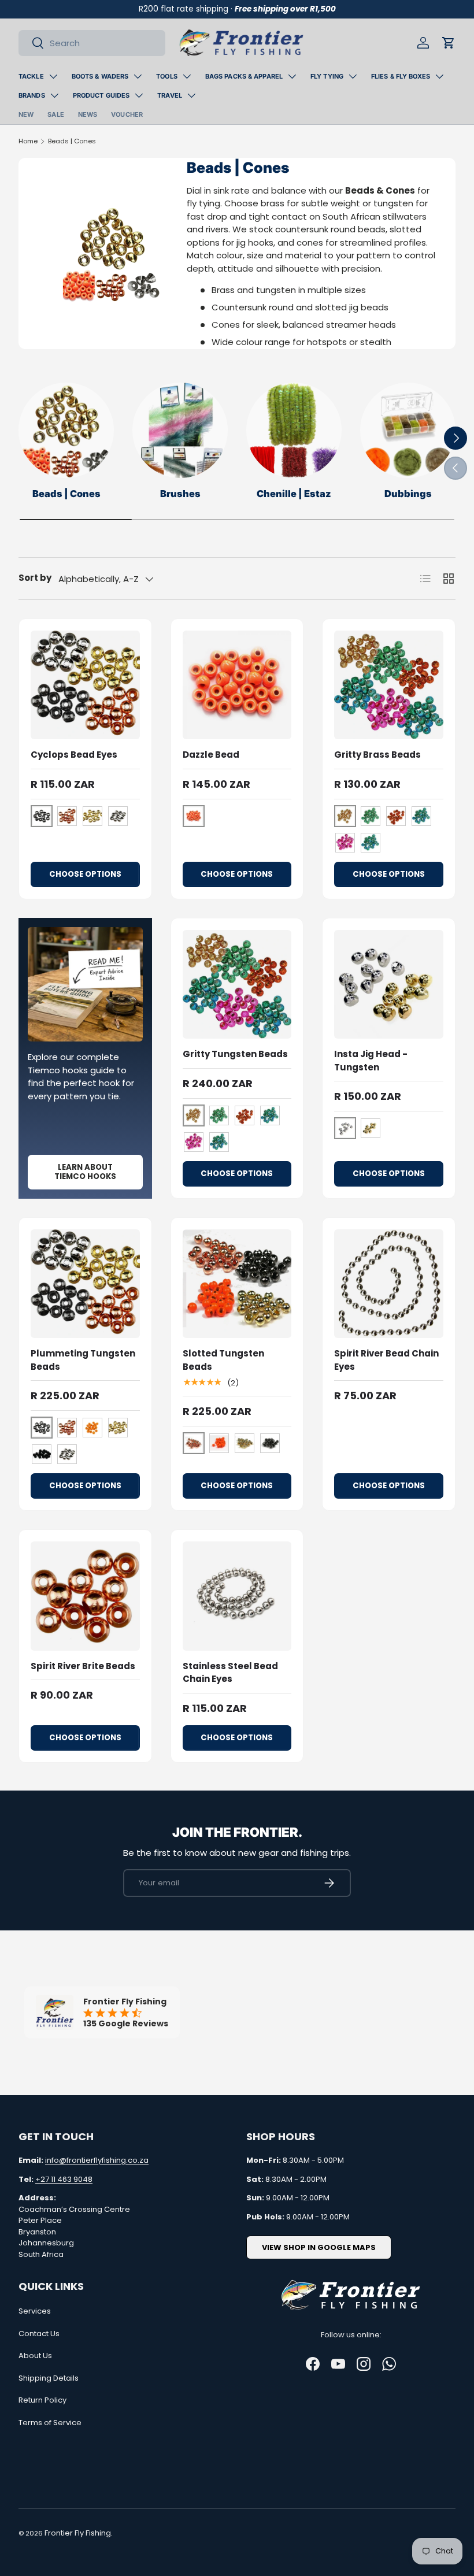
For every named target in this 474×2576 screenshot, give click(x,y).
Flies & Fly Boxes (401, 76)
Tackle (31, 76)
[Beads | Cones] (66, 430)
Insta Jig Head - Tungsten (371, 1061)
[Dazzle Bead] (237, 685)
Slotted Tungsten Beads (223, 1360)
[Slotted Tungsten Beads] (237, 1284)
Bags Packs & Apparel (244, 76)
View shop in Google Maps (319, 2247)
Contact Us (39, 2334)
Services (35, 2311)
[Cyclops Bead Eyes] (85, 685)
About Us (35, 2356)
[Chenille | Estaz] (294, 430)
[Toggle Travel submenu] (191, 95)
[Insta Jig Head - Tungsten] (389, 985)
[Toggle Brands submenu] (54, 95)
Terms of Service (50, 2423)
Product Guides (101, 95)
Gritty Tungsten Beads (235, 1054)
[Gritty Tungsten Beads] (237, 985)
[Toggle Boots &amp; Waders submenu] (138, 76)
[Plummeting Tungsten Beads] (85, 1284)
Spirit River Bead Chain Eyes (386, 1360)
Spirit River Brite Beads (83, 1666)
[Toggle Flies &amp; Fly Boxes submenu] (439, 76)
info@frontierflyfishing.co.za (97, 2160)
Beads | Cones (72, 141)
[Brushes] (180, 430)
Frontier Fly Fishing (78, 2533)
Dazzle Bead (211, 755)
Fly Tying (327, 76)
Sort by (35, 578)
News (88, 114)
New (26, 114)
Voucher (127, 114)
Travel (170, 95)
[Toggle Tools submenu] (187, 76)
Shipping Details (49, 2378)
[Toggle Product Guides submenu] (139, 95)
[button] (449, 43)
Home (28, 141)
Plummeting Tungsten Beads (83, 1360)
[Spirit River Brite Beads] (85, 1596)
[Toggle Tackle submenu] (53, 76)
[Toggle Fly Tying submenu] (353, 76)
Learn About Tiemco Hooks (85, 1172)
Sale (55, 114)
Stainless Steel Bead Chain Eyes (230, 1673)
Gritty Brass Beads (377, 755)
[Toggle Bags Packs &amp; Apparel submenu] (292, 76)
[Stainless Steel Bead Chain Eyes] (237, 1596)
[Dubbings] (408, 430)
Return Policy (42, 2400)
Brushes (180, 494)
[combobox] (92, 43)
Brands (32, 95)
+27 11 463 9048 (64, 2179)
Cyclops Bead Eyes (74, 755)
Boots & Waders (100, 76)
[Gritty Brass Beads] (389, 685)
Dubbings (408, 494)
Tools (167, 76)
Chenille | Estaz (294, 494)
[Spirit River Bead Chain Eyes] (389, 1284)
